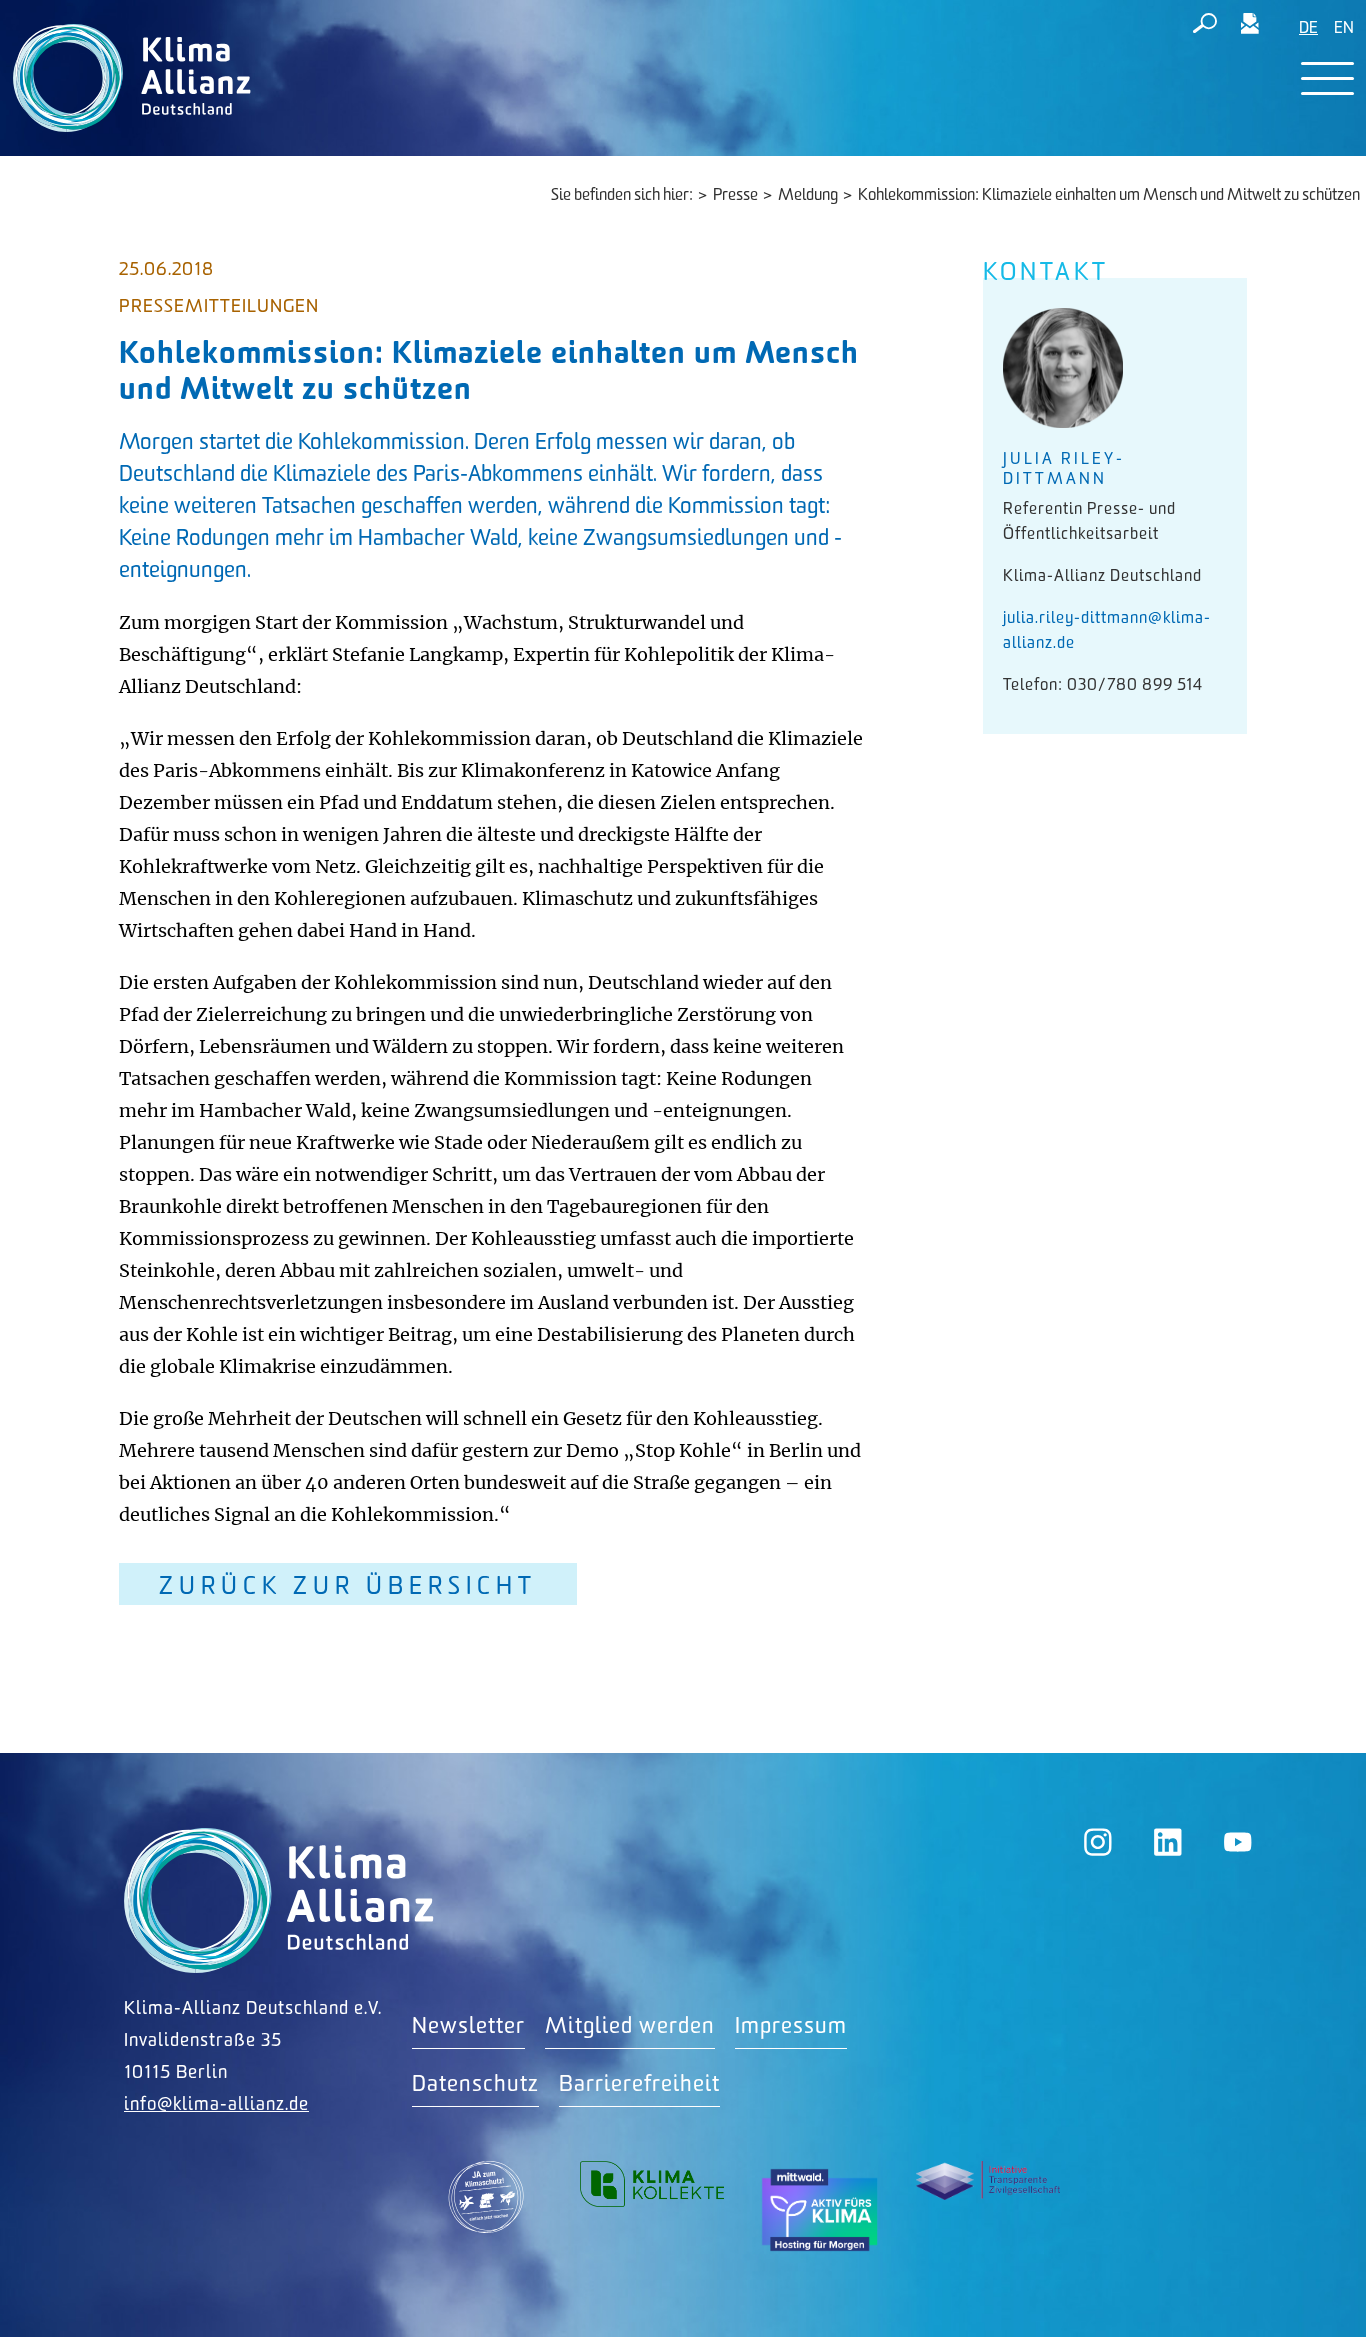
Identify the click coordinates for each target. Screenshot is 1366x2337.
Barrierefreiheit (639, 2084)
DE (1308, 28)
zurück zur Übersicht (348, 1586)
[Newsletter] (1250, 27)
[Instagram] (1098, 1842)
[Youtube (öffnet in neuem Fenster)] (1238, 1842)
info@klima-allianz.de (216, 2104)
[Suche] (1205, 27)
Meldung (808, 195)
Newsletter (468, 2026)
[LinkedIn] (1168, 1842)
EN (1344, 28)
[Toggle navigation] (1327, 78)
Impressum (791, 2026)
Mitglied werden (630, 2026)
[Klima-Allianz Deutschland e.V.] (127, 78)
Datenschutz (475, 2084)
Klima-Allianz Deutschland (279, 1900)
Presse (735, 195)
